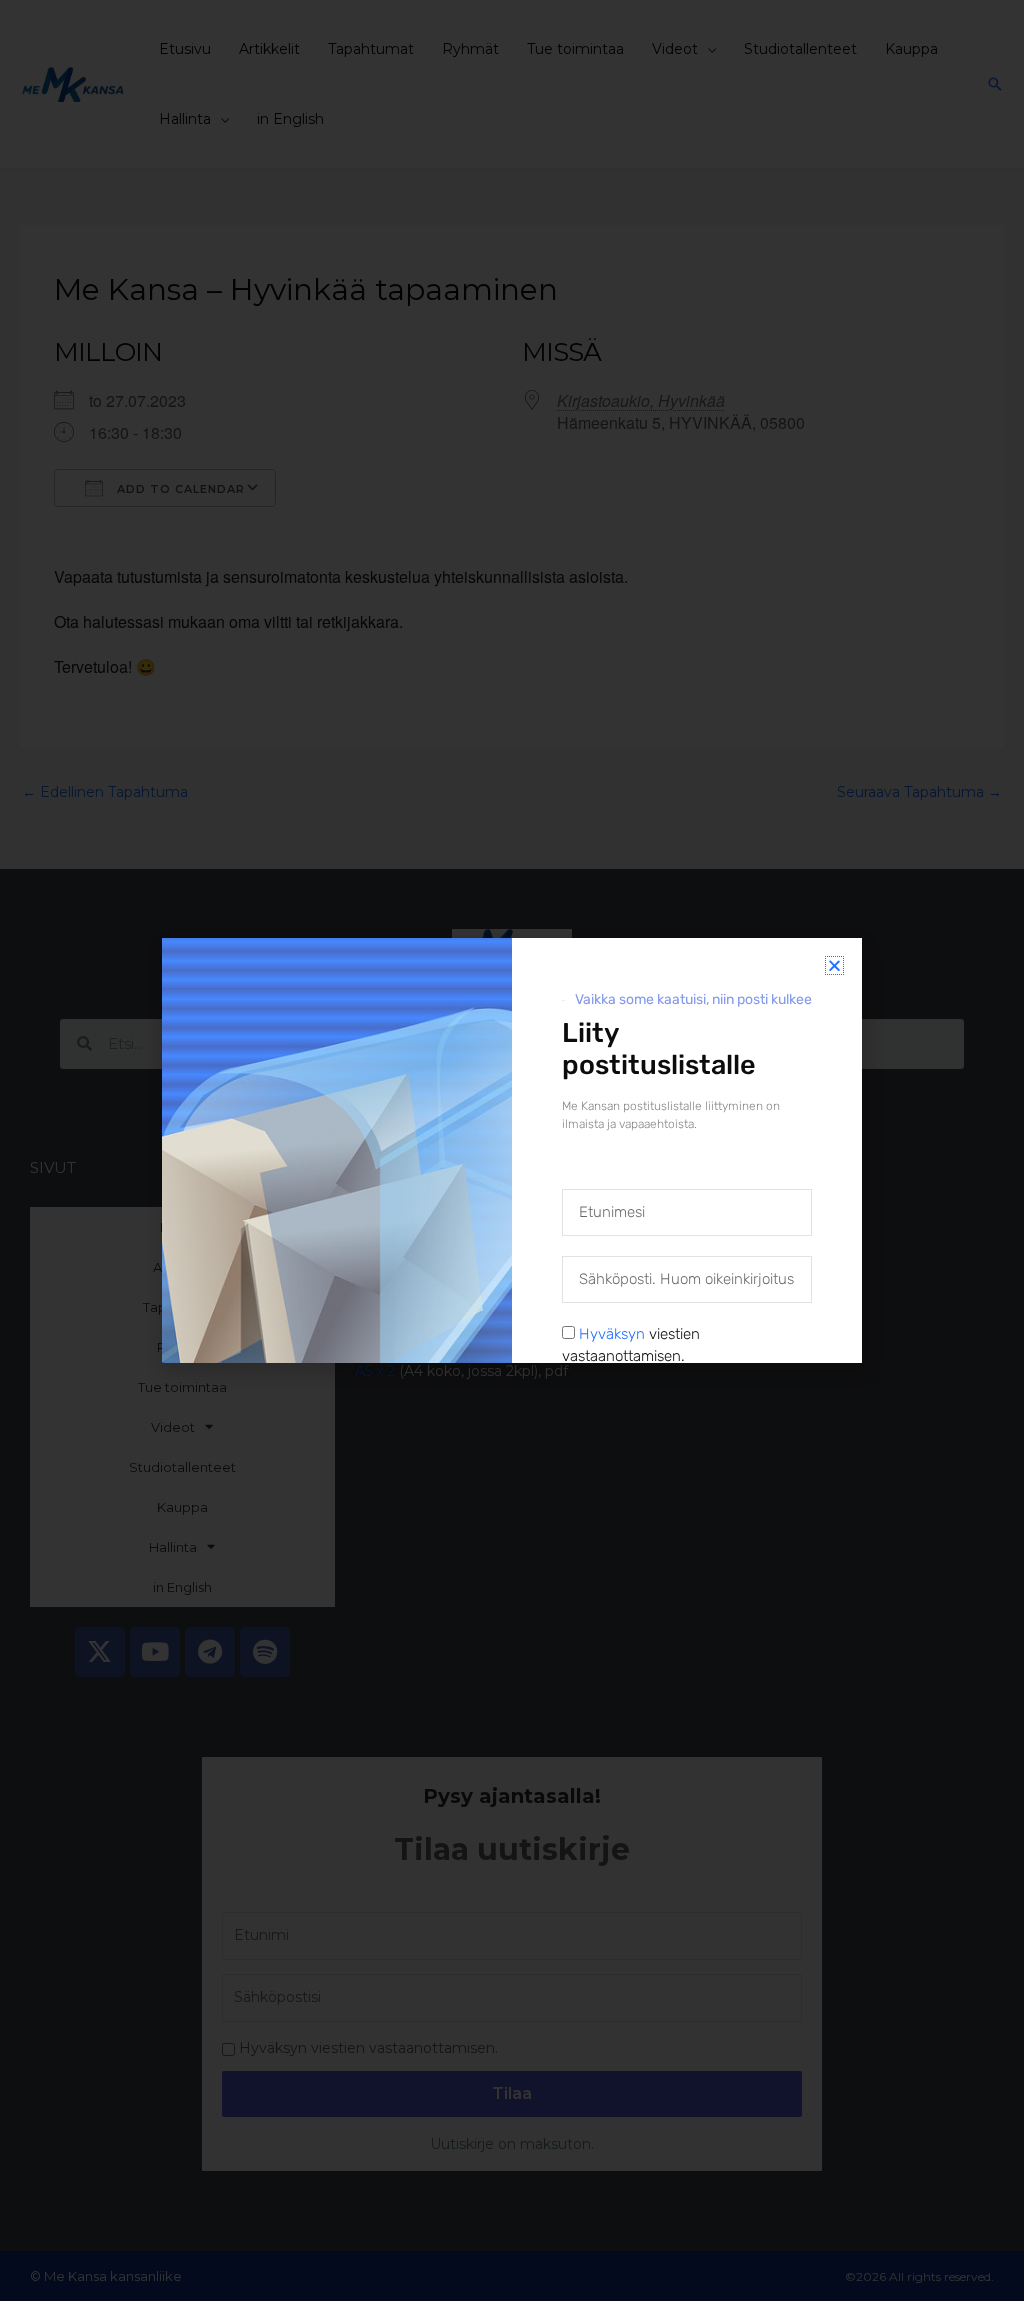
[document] (512, 1150)
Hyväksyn (612, 1334)
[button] (834, 965)
